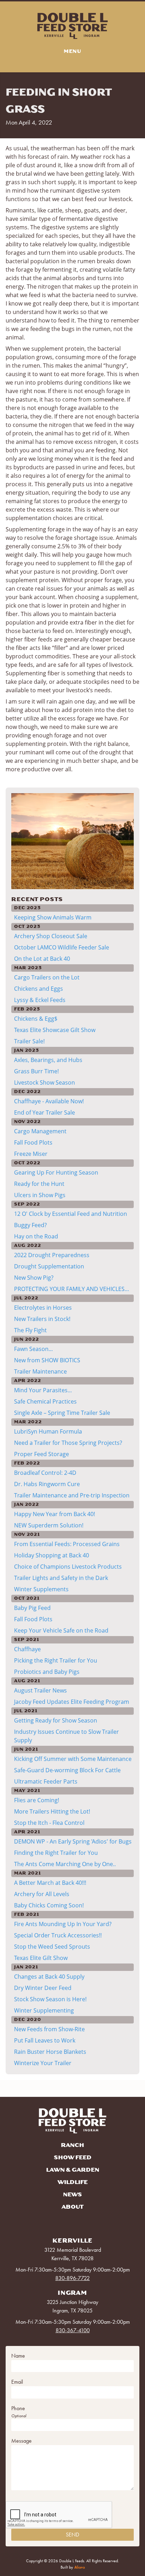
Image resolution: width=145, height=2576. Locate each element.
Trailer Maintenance (40, 1371)
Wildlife (73, 2182)
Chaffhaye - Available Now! (49, 1101)
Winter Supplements (41, 1589)
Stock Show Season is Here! (50, 1999)
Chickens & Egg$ (36, 1019)
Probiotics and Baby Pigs (47, 1672)
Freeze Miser (31, 1154)
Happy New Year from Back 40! (55, 1514)
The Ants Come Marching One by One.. (65, 1864)
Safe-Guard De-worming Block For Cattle (67, 1770)
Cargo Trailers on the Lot (47, 977)
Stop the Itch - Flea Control (49, 1823)
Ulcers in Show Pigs (40, 1195)
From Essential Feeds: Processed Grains (67, 1544)
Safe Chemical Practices (45, 1401)
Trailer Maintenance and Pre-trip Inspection (72, 1495)
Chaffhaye (27, 1649)
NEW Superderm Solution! (49, 1525)
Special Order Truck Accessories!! (58, 1935)
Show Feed (73, 2158)
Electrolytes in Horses (43, 1308)
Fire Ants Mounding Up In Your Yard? (63, 1924)
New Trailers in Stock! (42, 1319)
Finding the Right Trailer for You (56, 1853)
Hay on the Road (36, 1236)
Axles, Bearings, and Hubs (48, 1060)
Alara (80, 2567)
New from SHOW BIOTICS (47, 1360)
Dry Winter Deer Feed (43, 1988)
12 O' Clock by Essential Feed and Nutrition (71, 1214)
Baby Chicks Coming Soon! (49, 1905)
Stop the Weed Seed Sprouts (52, 1947)
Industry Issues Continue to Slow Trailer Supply (67, 1736)
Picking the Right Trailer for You (56, 1660)
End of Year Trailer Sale (45, 1112)
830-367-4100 (73, 2330)
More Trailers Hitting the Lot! (52, 1811)
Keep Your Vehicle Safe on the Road (61, 1630)
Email (17, 2382)
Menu (72, 51)
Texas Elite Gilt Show (41, 1958)
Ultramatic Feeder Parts (46, 1781)
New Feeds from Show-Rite (49, 2029)
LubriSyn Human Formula (48, 1431)
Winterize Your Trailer (43, 2063)
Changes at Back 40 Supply (49, 1977)
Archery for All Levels (42, 1894)
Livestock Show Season (45, 1082)
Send (72, 2535)
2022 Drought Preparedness (52, 1255)
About (72, 2207)
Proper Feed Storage (42, 1454)
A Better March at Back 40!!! (50, 1883)
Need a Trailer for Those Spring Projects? (68, 1443)
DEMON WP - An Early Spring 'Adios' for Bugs (73, 1841)
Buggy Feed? (30, 1225)
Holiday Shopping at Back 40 (52, 1555)
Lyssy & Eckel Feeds (40, 1000)
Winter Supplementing (44, 2010)
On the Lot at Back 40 (42, 959)
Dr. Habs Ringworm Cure (47, 1484)
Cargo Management (40, 1131)
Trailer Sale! (29, 1041)
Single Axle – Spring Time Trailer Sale (62, 1413)
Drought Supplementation (49, 1266)
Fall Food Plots (33, 1142)
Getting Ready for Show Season (56, 1720)
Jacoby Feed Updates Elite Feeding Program (72, 1702)
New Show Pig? (34, 1278)
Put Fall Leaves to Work (45, 2040)
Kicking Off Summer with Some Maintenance (73, 1759)
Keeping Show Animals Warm (53, 917)
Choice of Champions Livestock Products (68, 1567)
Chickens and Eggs (39, 989)
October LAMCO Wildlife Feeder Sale (62, 947)
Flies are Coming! (37, 1800)
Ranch (72, 2145)
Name (18, 2356)
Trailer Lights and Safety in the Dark (61, 1578)
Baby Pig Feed (32, 1608)
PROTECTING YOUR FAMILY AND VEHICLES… (72, 1289)
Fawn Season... (33, 1349)
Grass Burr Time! (36, 1071)
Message (21, 2441)
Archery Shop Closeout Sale (51, 936)
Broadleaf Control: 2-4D (45, 1473)
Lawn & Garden (73, 2170)
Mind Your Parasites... (43, 1390)
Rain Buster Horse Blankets (50, 2052)
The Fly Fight (30, 1330)
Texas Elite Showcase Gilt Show (55, 1030)
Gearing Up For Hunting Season (56, 1172)
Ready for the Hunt (39, 1184)
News (72, 2195)
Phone (18, 2408)
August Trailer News (40, 1690)
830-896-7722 (72, 2278)
